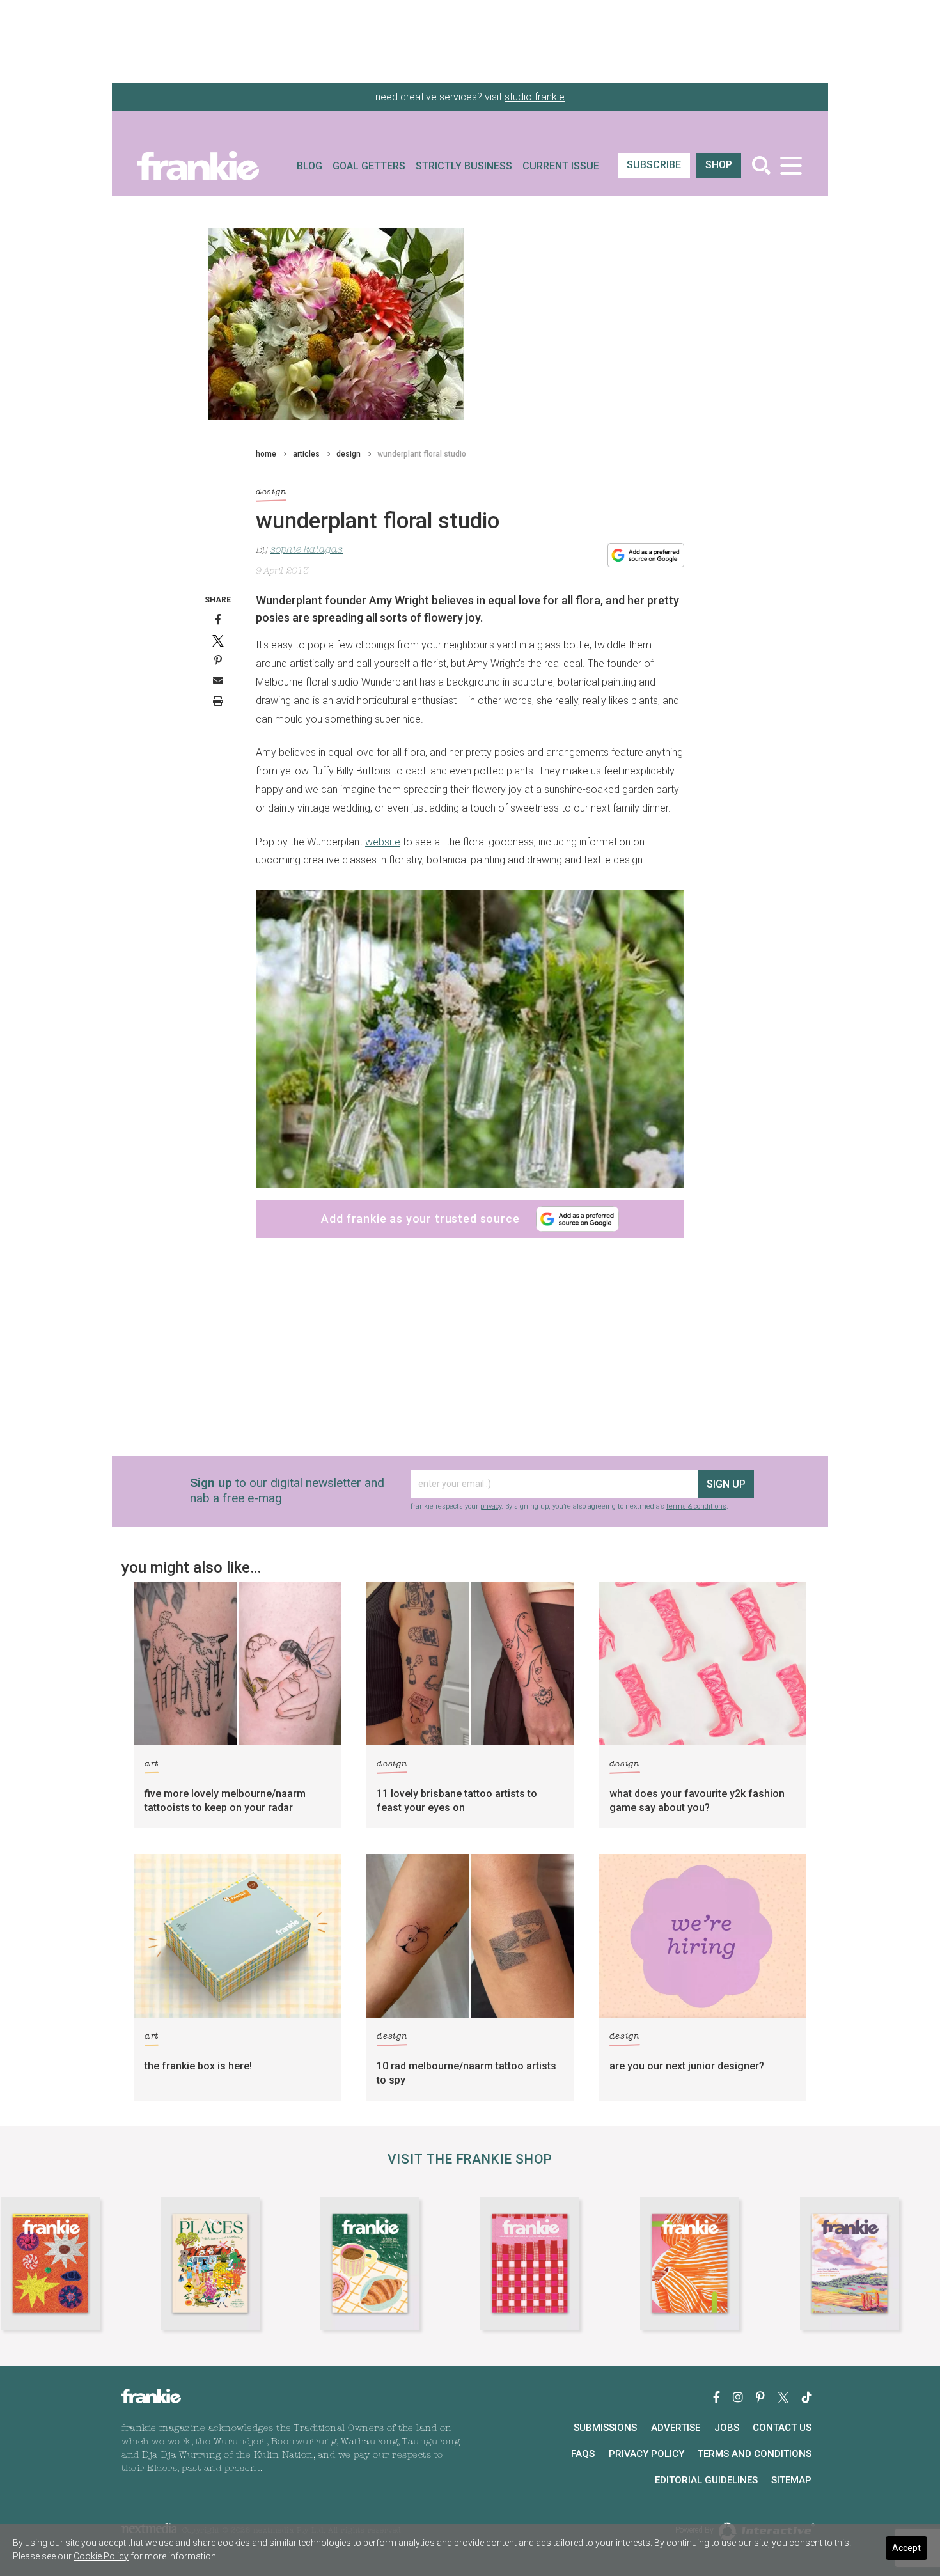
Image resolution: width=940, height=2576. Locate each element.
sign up (726, 1484)
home (266, 454)
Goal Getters (369, 166)
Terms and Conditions (755, 2454)
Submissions (605, 2428)
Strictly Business (464, 166)
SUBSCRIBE (654, 165)
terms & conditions (696, 1506)
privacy (491, 1506)
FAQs (583, 2454)
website (383, 842)
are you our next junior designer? (687, 2066)
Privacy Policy (646, 2454)
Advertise (676, 2428)
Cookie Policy (101, 2556)
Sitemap (791, 2480)
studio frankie (535, 97)
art (152, 1764)
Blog (309, 166)
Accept (906, 2548)
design (349, 454)
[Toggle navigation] (791, 165)
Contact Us (782, 2428)
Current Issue (561, 166)
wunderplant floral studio (422, 454)
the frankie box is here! (198, 2066)
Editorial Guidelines (706, 2480)
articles (306, 454)
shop (719, 165)
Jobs (727, 2428)
